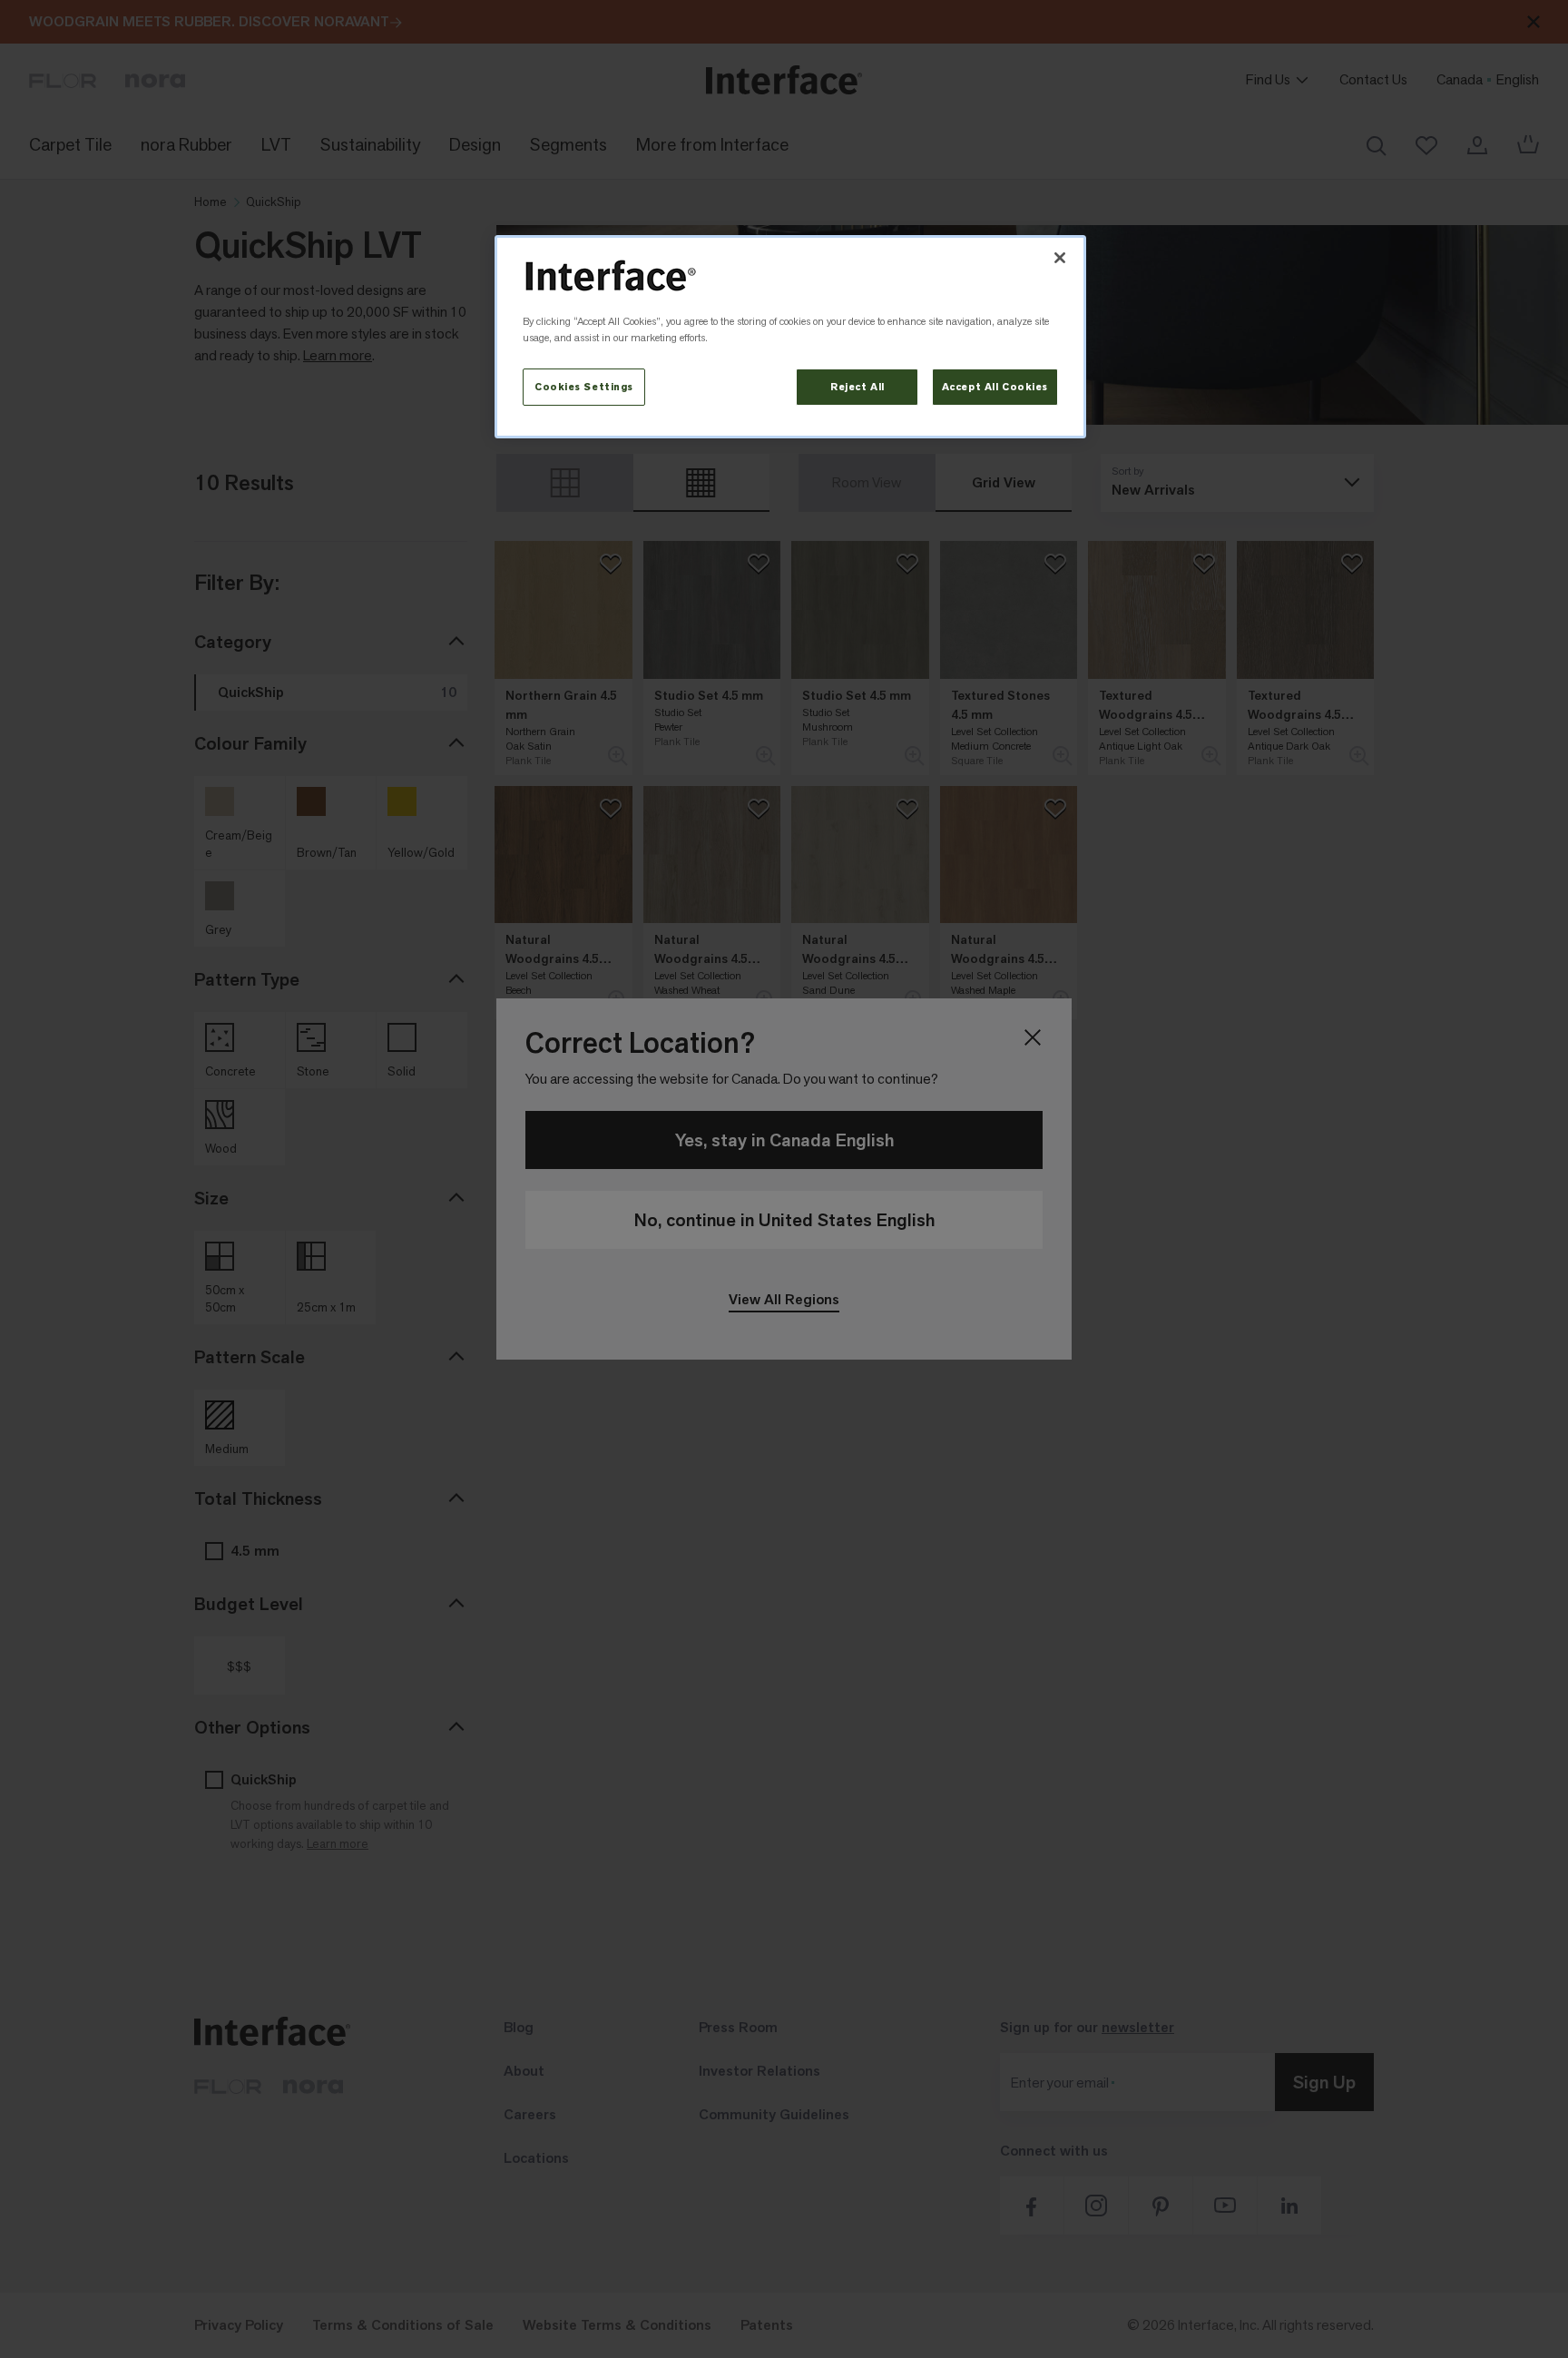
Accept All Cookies (995, 387)
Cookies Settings (584, 387)
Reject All (857, 387)
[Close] (1060, 258)
